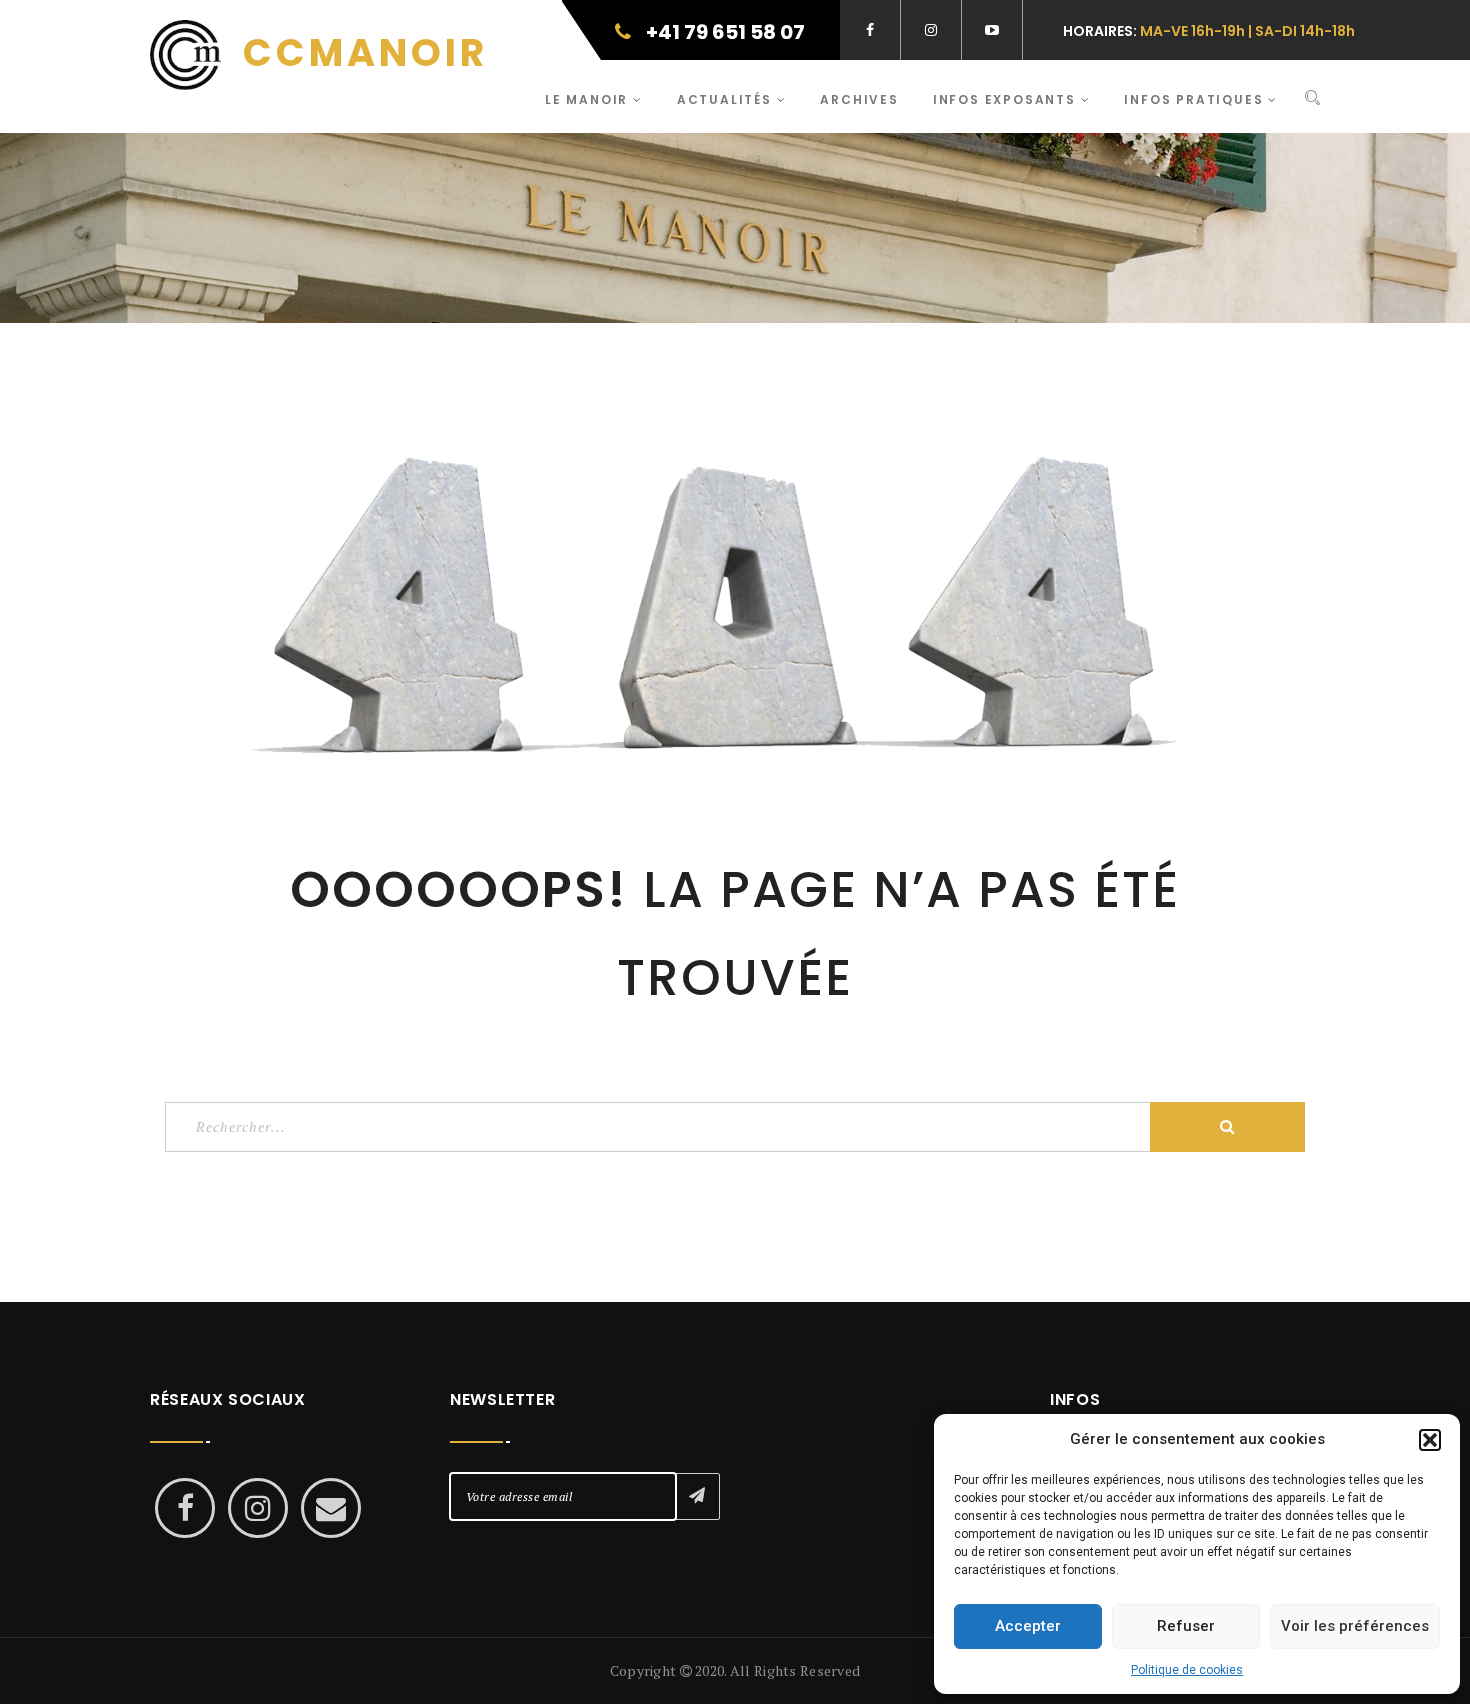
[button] (1430, 1440)
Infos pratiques (1196, 99)
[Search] (1312, 99)
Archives (859, 99)
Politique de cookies (1187, 1670)
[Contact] (331, 1508)
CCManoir (359, 52)
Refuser (1186, 1626)
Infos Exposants (1007, 99)
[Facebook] (185, 1508)
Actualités (727, 99)
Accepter (1028, 1626)
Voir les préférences (1355, 1626)
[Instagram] (258, 1508)
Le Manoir (589, 99)
